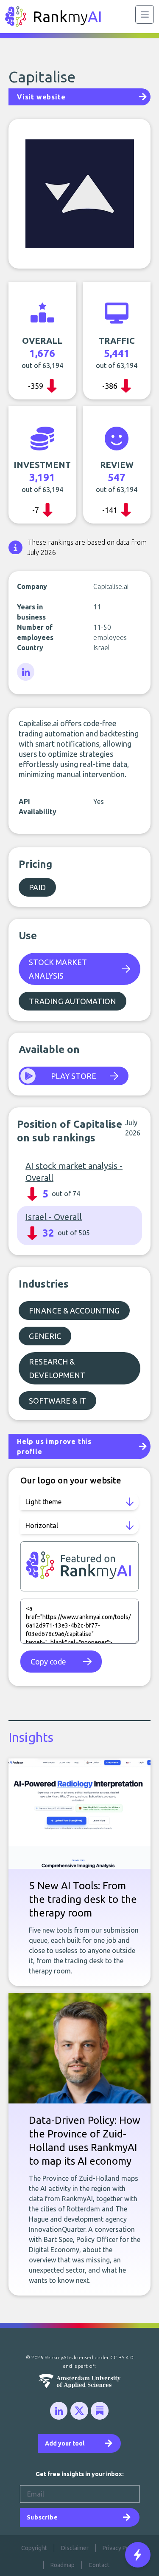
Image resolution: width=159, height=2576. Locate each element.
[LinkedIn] (26, 672)
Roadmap (63, 2565)
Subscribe (42, 2517)
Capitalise (42, 77)
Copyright (34, 2548)
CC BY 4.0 (122, 2357)
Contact (99, 2565)
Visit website (41, 97)
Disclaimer (75, 2548)
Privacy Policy (120, 2548)
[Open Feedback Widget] (138, 2555)
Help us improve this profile (54, 1447)
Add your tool (65, 2443)
